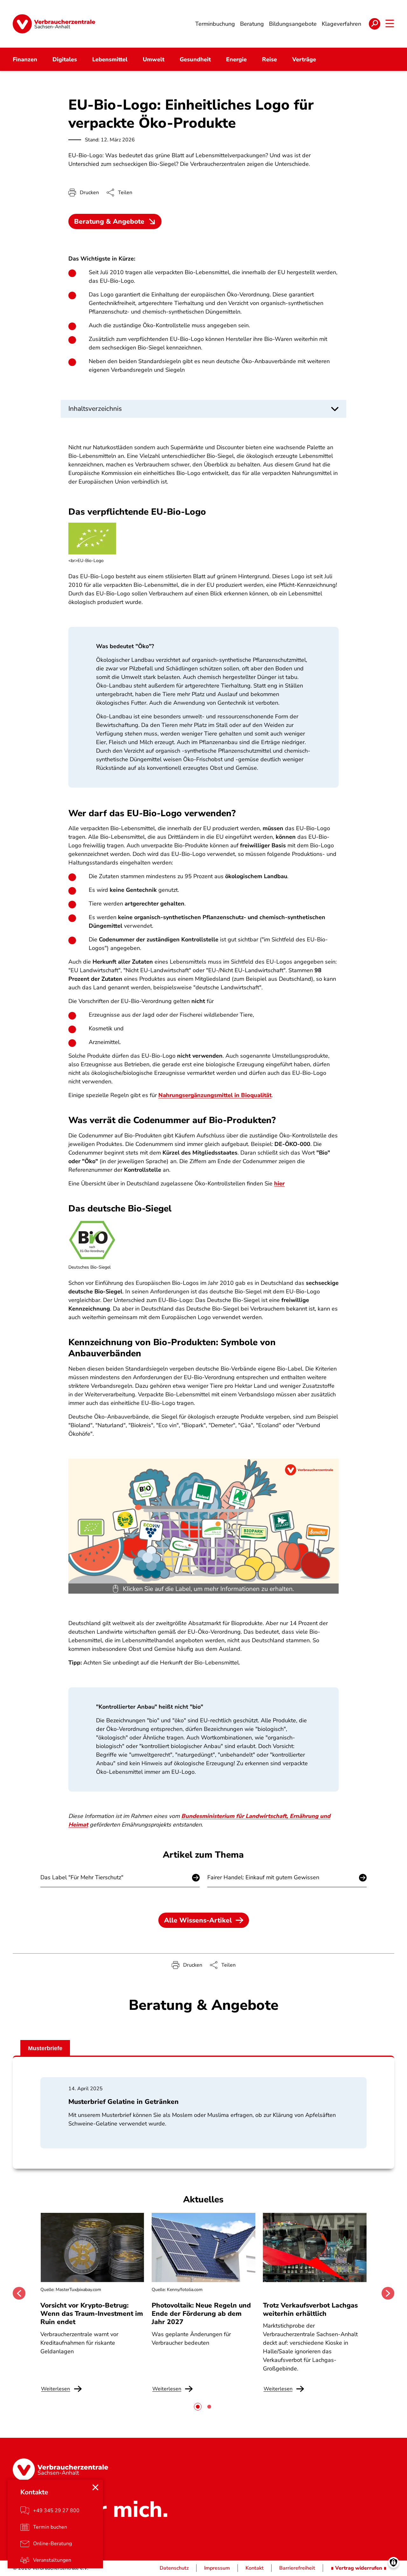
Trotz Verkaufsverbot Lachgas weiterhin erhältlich (310, 2309)
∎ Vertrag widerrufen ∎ (359, 2568)
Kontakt (255, 2568)
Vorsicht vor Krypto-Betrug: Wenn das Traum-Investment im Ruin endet (92, 2314)
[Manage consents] (393, 2562)
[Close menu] (95, 2487)
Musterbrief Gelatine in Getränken (124, 2102)
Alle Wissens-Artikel (198, 1920)
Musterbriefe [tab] (45, 2048)
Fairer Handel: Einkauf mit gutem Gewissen (263, 1877)
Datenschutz (174, 2568)
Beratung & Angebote (109, 221)
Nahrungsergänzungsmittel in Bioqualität (215, 1095)
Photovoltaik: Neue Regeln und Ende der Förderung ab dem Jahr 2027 (201, 2314)
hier (279, 1183)
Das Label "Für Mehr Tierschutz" (82, 1877)
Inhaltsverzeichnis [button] (95, 409)
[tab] (198, 2407)
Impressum (217, 2568)
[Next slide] (388, 2293)
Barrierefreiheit (297, 2568)
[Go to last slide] (19, 2293)
